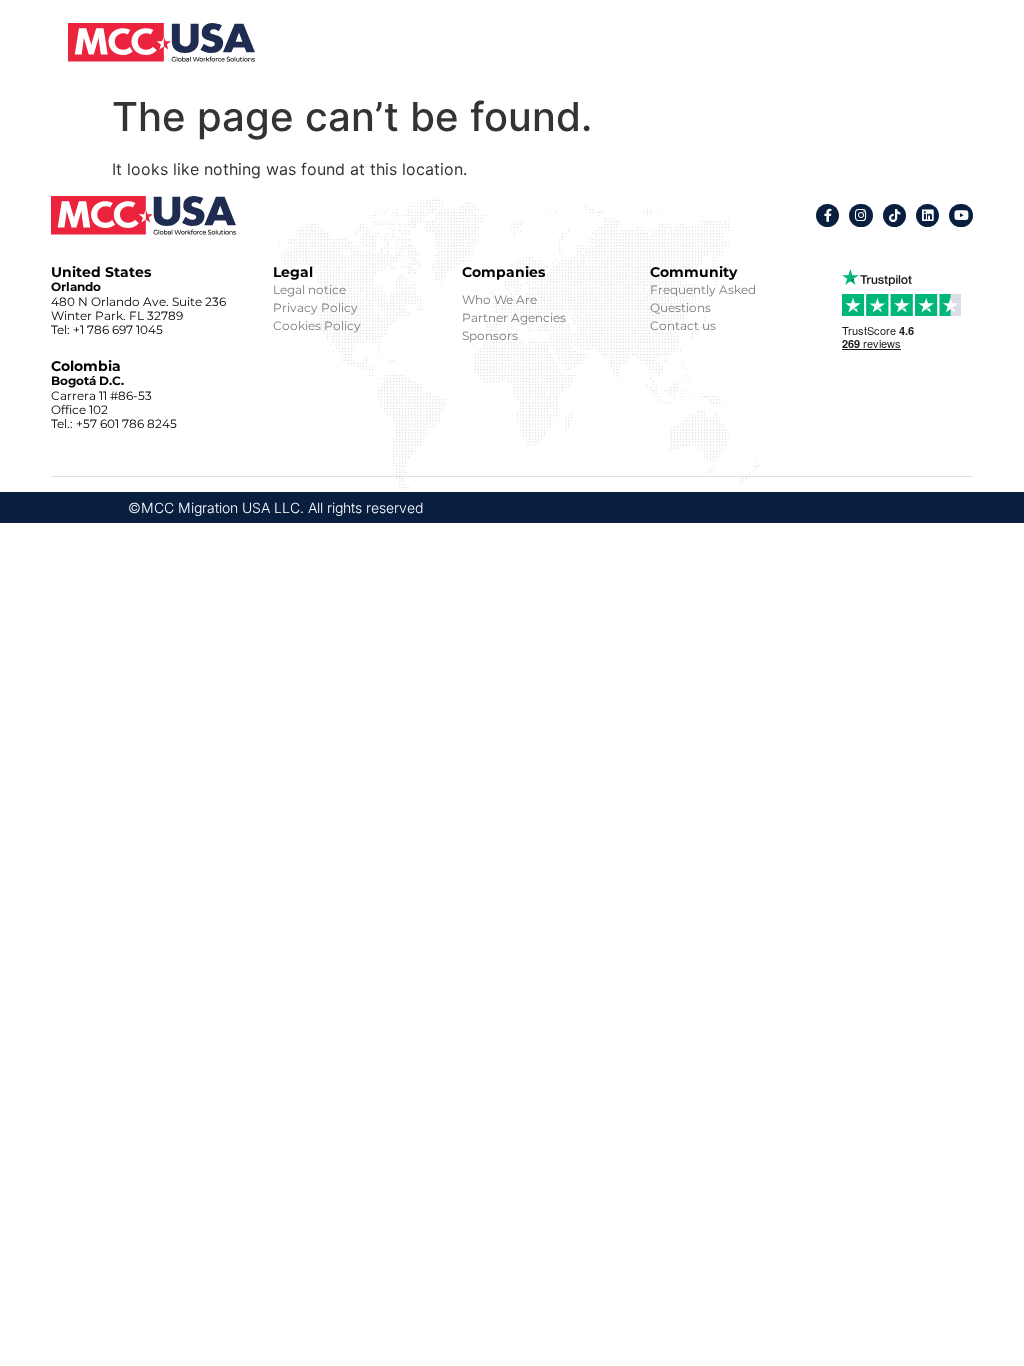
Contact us (683, 325)
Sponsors (490, 335)
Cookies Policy (317, 325)
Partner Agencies (514, 317)
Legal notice (309, 289)
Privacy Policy (315, 307)
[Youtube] (960, 215)
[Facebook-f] (827, 215)
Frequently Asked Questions (703, 298)
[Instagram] (860, 215)
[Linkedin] (927, 215)
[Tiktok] (894, 215)
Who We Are (499, 299)
